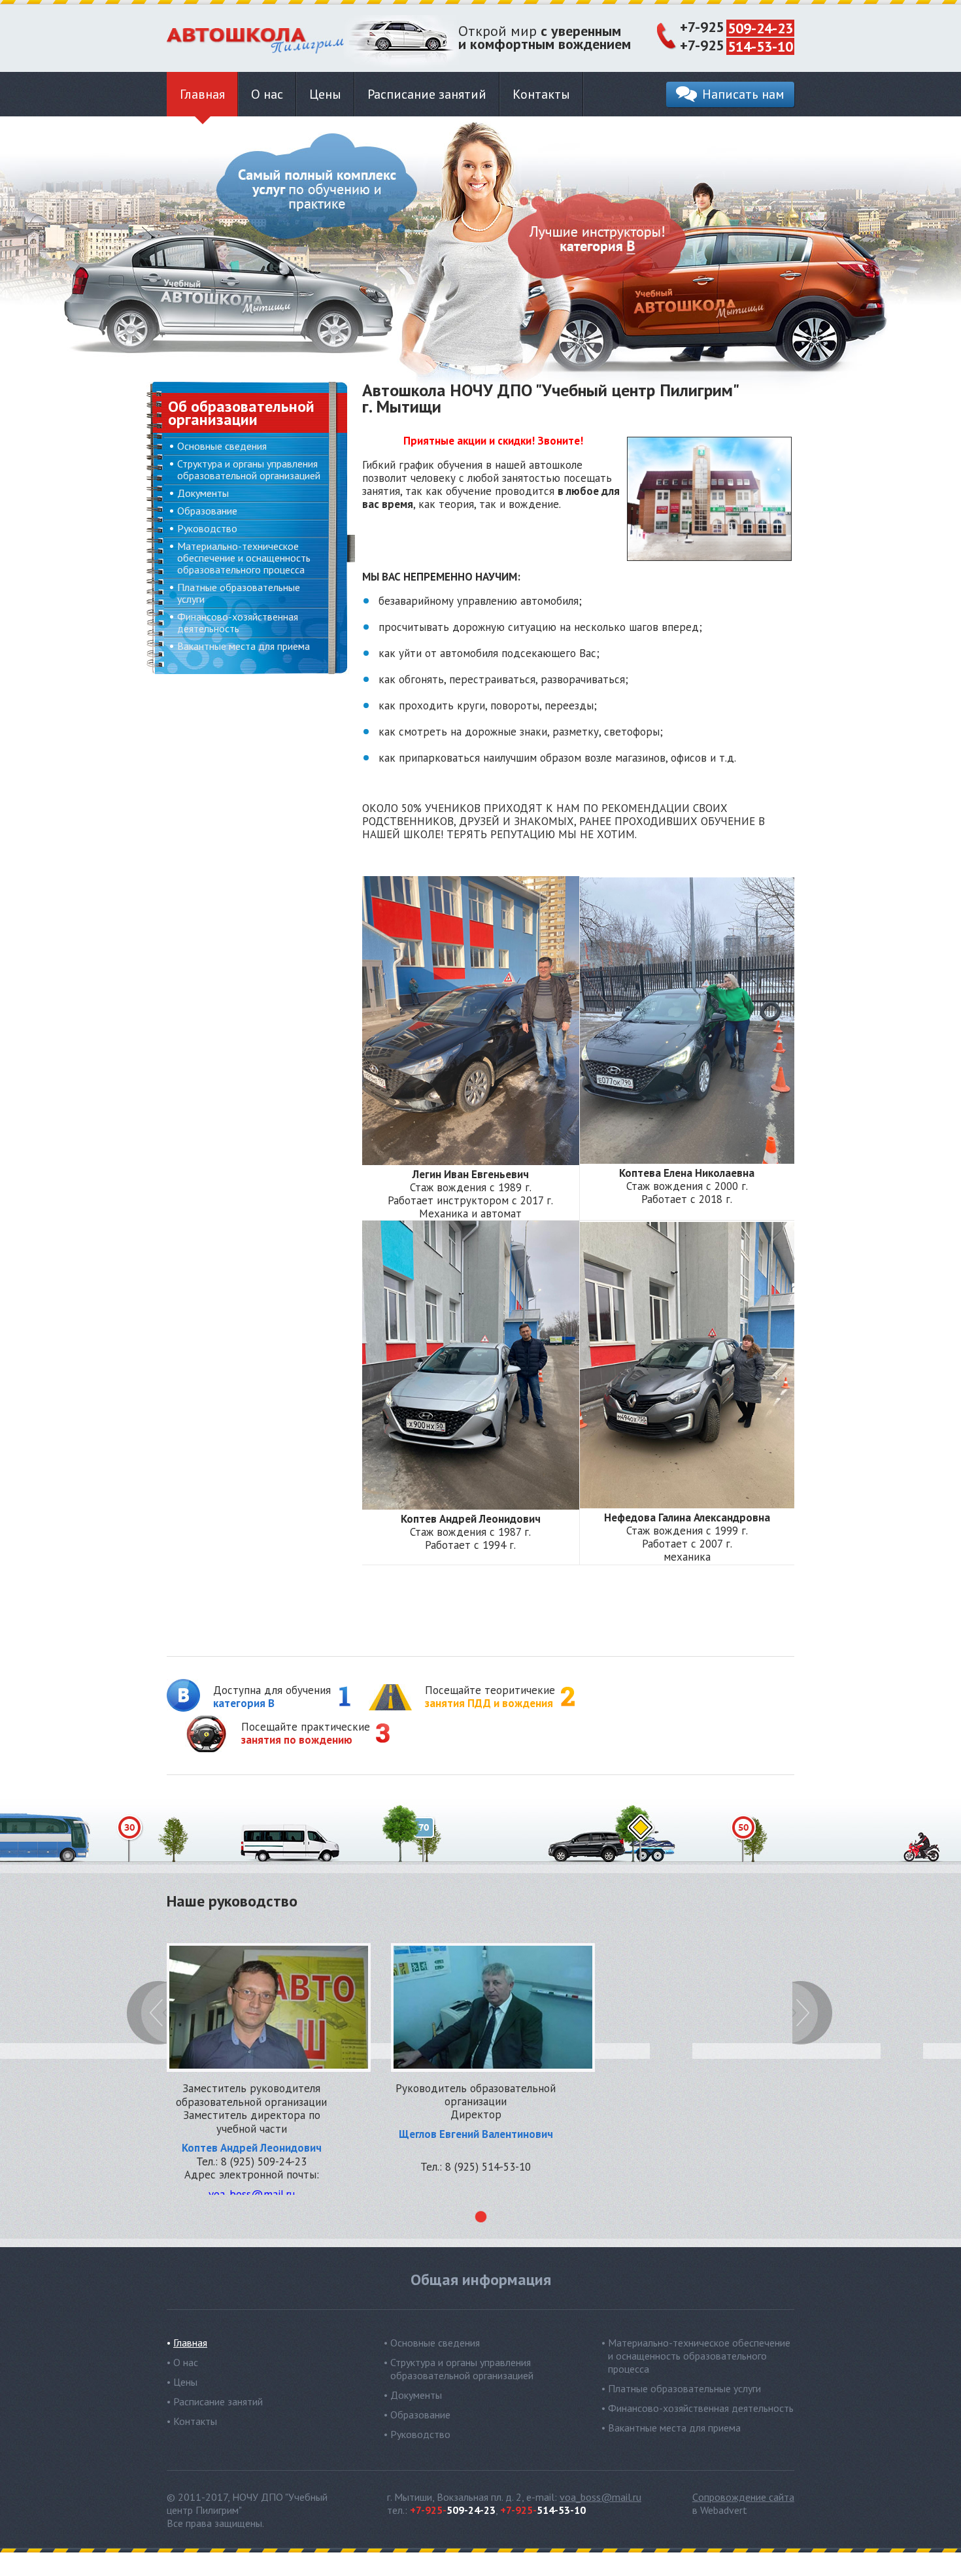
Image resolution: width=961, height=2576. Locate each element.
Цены (325, 94)
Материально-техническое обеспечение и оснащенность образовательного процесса (244, 558)
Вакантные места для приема (244, 646)
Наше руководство (232, 1903)
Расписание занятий (427, 94)
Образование (207, 511)
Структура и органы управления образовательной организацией (249, 469)
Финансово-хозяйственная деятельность (238, 622)
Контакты (541, 94)
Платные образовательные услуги (239, 593)
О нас (267, 94)
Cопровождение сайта (743, 2497)
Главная (202, 94)
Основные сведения (222, 446)
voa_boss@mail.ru (600, 2497)
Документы (203, 493)
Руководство (207, 528)
